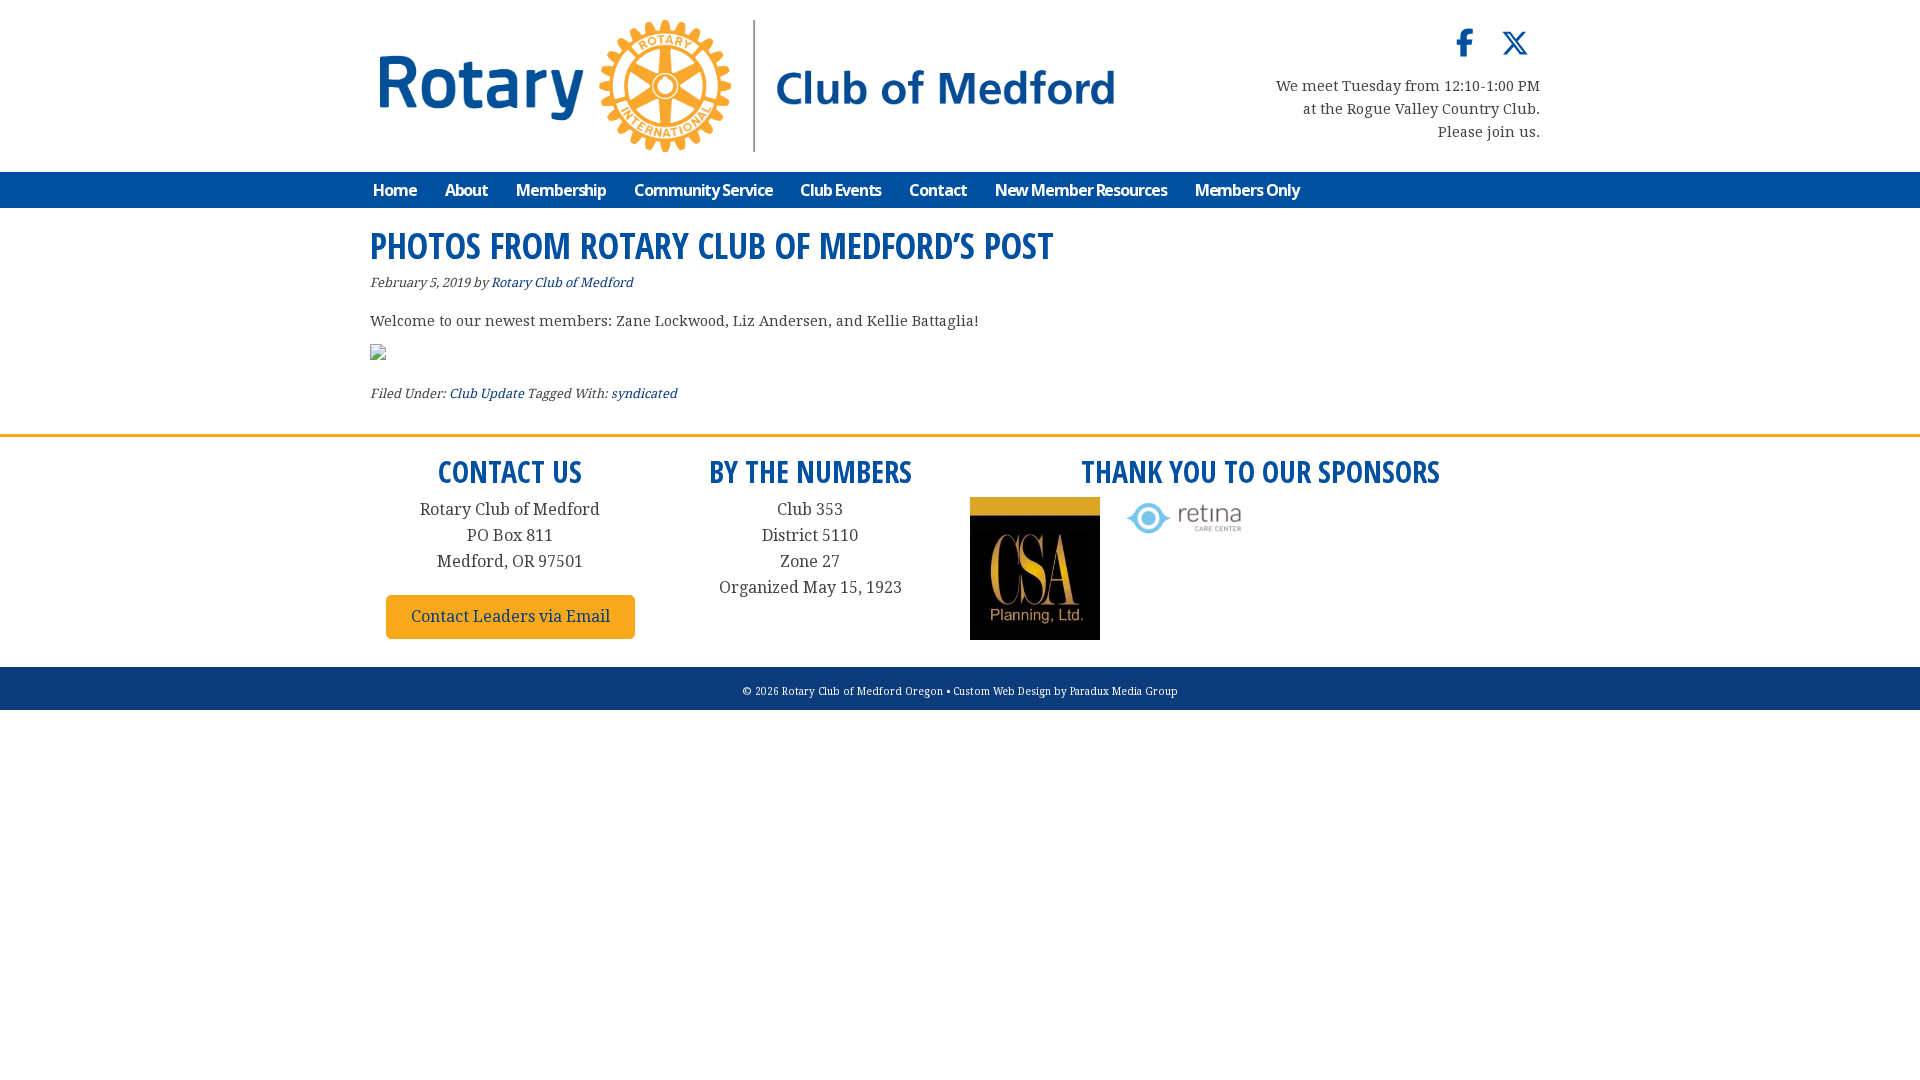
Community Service (703, 190)
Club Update (486, 393)
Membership (561, 190)
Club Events (840, 190)
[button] (1465, 43)
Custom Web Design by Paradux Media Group (1065, 691)
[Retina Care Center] (1185, 534)
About (467, 190)
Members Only (1247, 190)
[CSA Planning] (1035, 634)
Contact (937, 190)
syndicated (644, 393)
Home (395, 190)
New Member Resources (1081, 190)
